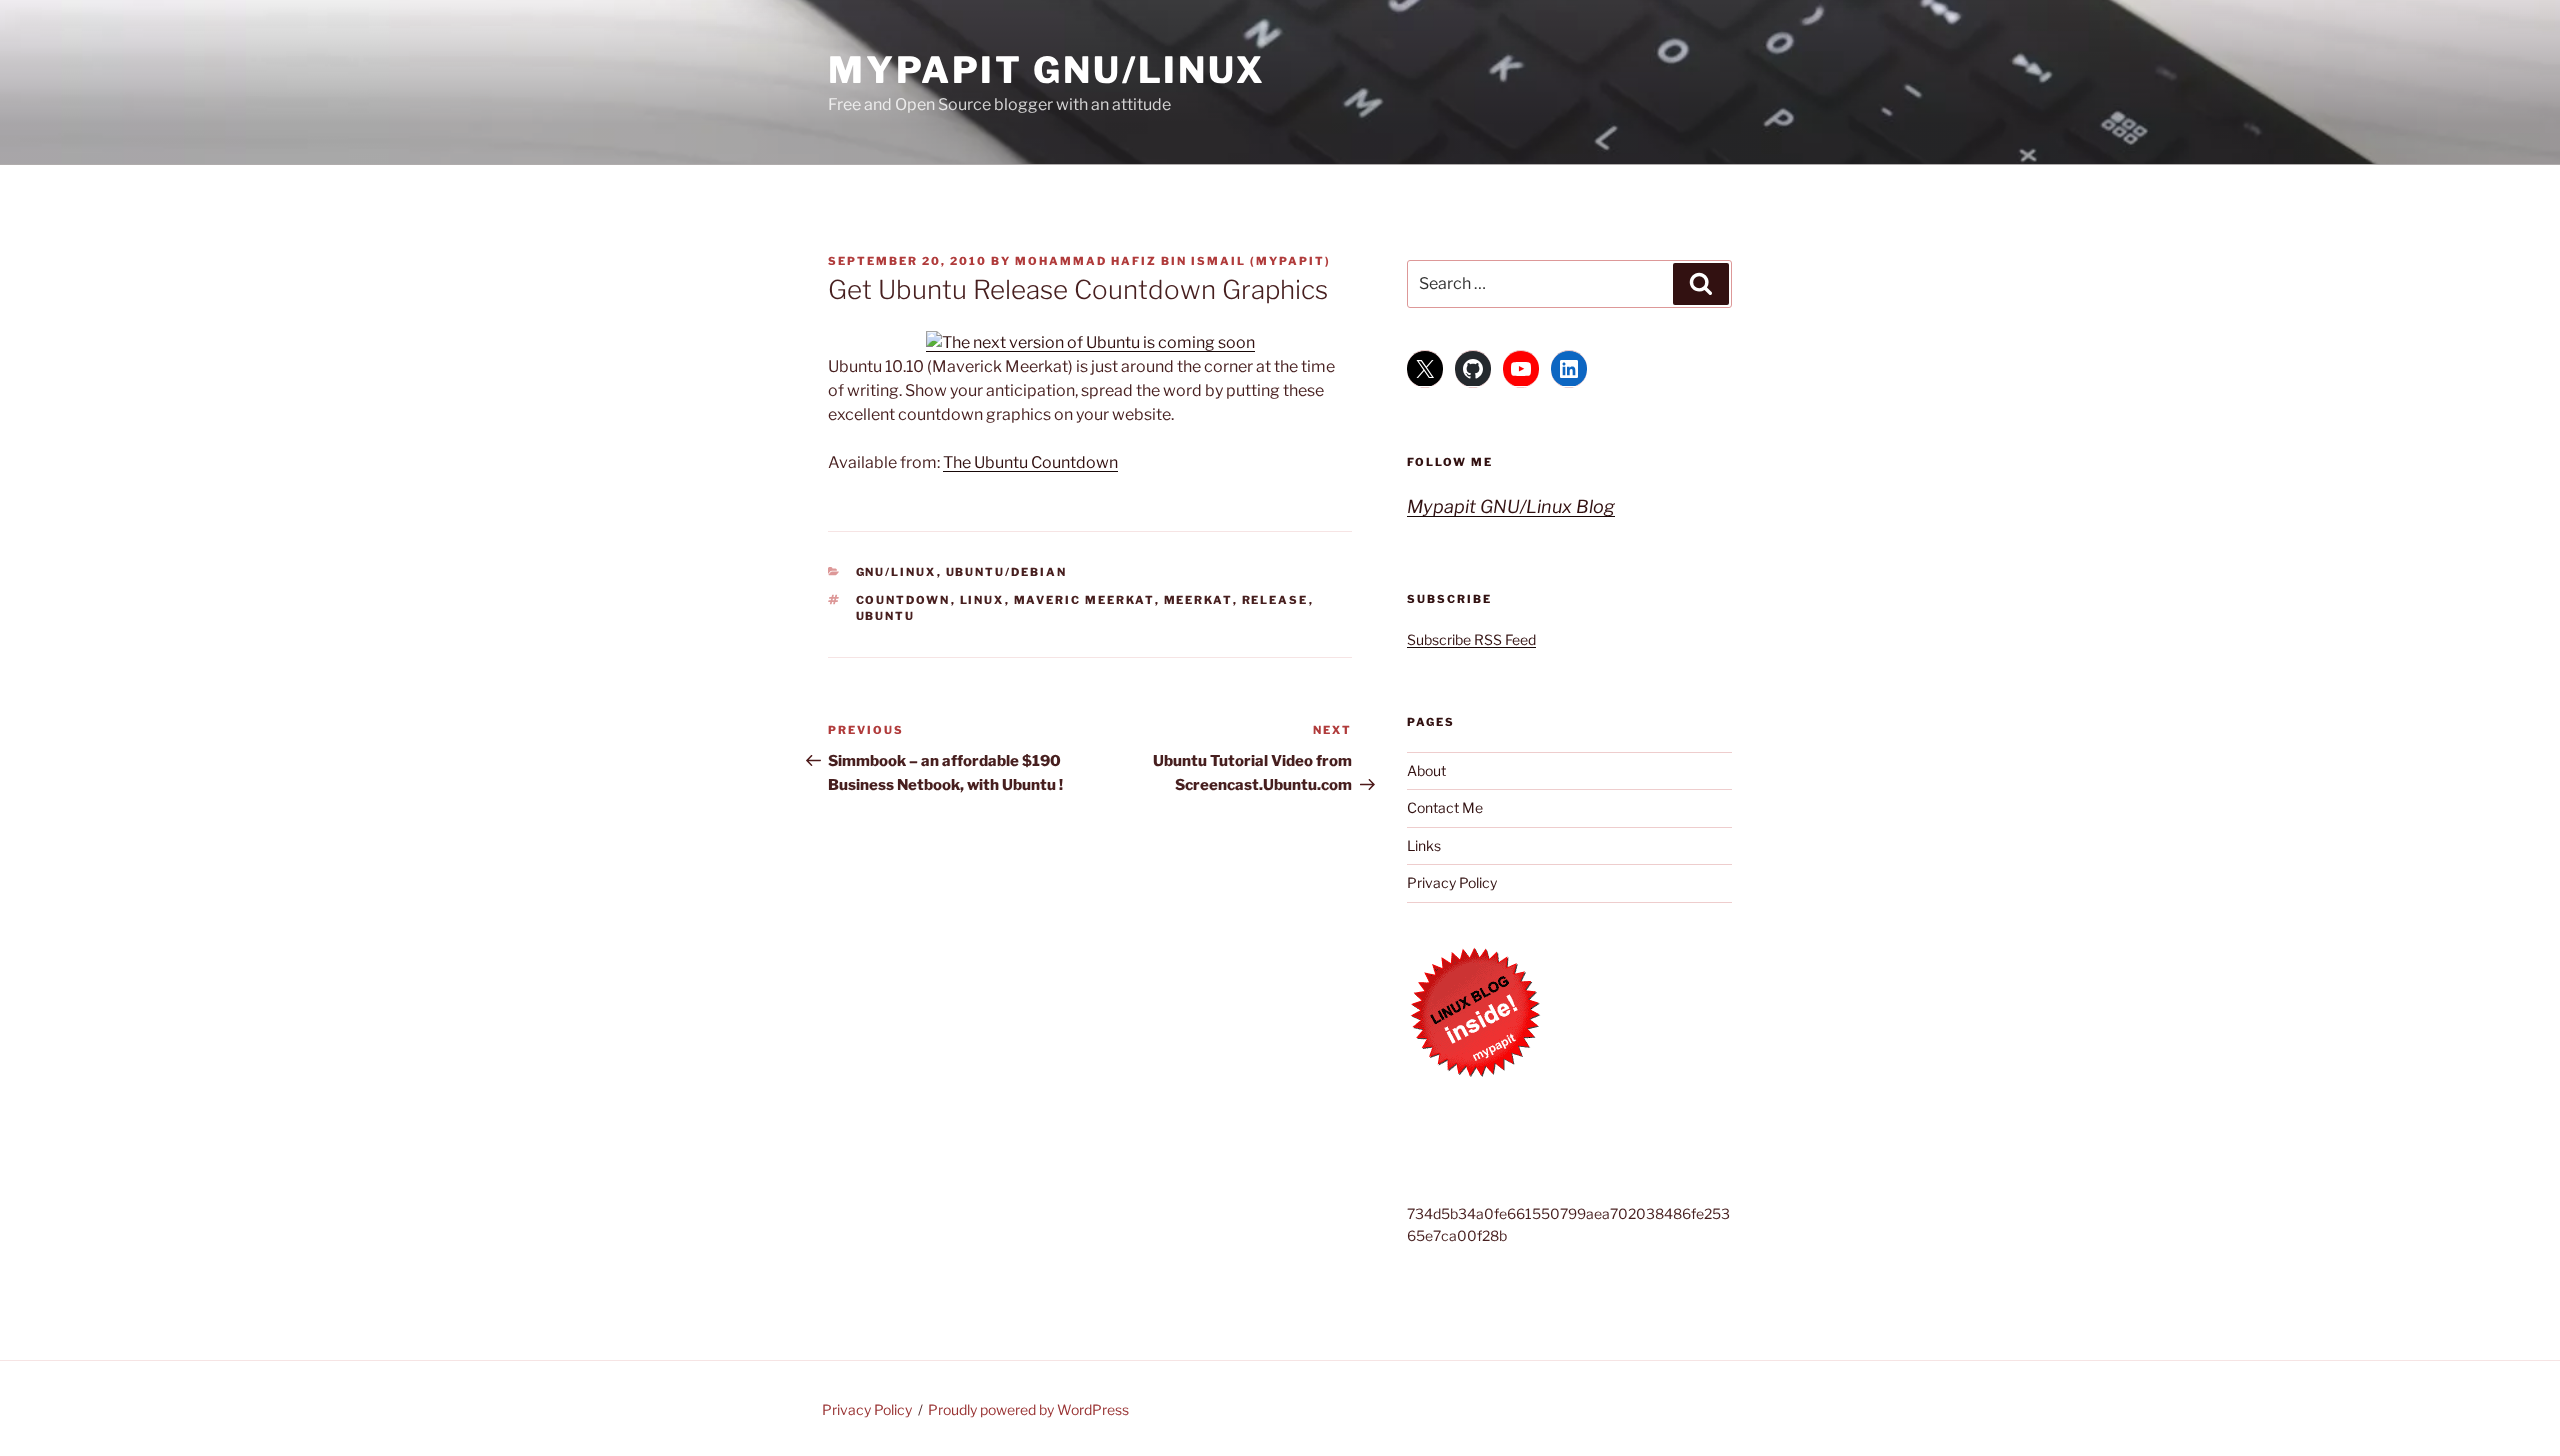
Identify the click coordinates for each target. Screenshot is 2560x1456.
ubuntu (886, 616)
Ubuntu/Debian (1007, 572)
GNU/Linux (896, 572)
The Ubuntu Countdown (1030, 462)
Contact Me (1445, 807)
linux (982, 600)
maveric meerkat (1084, 600)
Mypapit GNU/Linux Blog (1511, 506)
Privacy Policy (1452, 882)
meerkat (1198, 600)
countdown (903, 600)
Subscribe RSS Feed (1471, 639)
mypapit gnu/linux (1047, 70)
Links (1424, 845)
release (1275, 600)
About (1426, 770)
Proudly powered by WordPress (1028, 1409)
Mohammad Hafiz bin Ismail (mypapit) (1173, 261)
